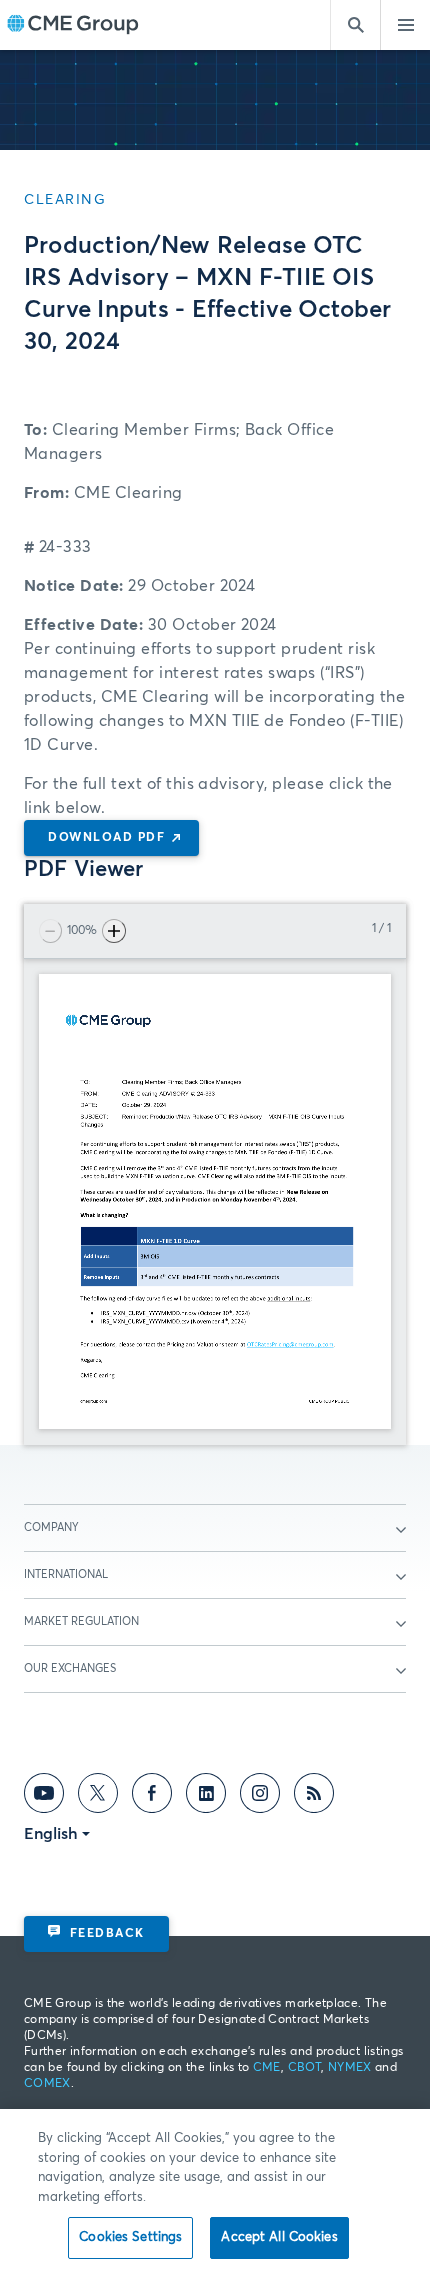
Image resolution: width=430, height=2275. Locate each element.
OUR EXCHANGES (70, 1668)
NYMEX (350, 2068)
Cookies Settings (130, 2237)
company (51, 1527)
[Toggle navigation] (405, 25)
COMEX (47, 2084)
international (66, 1574)
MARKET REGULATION (81, 1621)
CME (267, 2068)
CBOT (304, 2068)
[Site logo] (73, 25)
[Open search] (355, 25)
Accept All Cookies (279, 2237)
